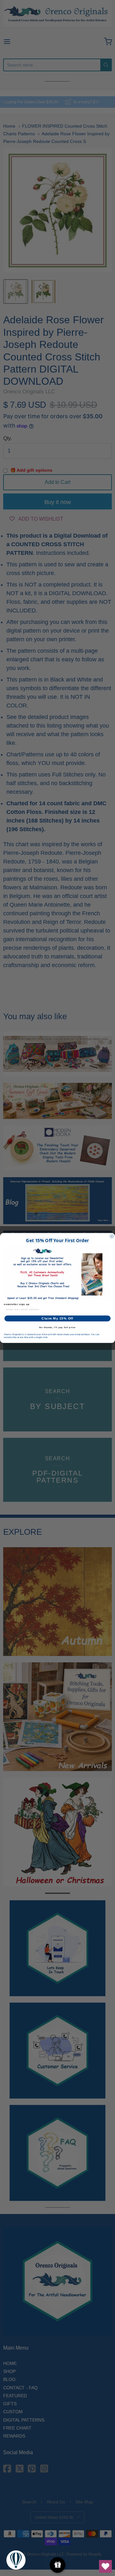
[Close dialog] (112, 1236)
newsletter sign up (17, 1304)
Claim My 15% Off (57, 1319)
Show (58, 2565)
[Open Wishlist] (105, 2566)
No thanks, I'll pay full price (57, 1327)
